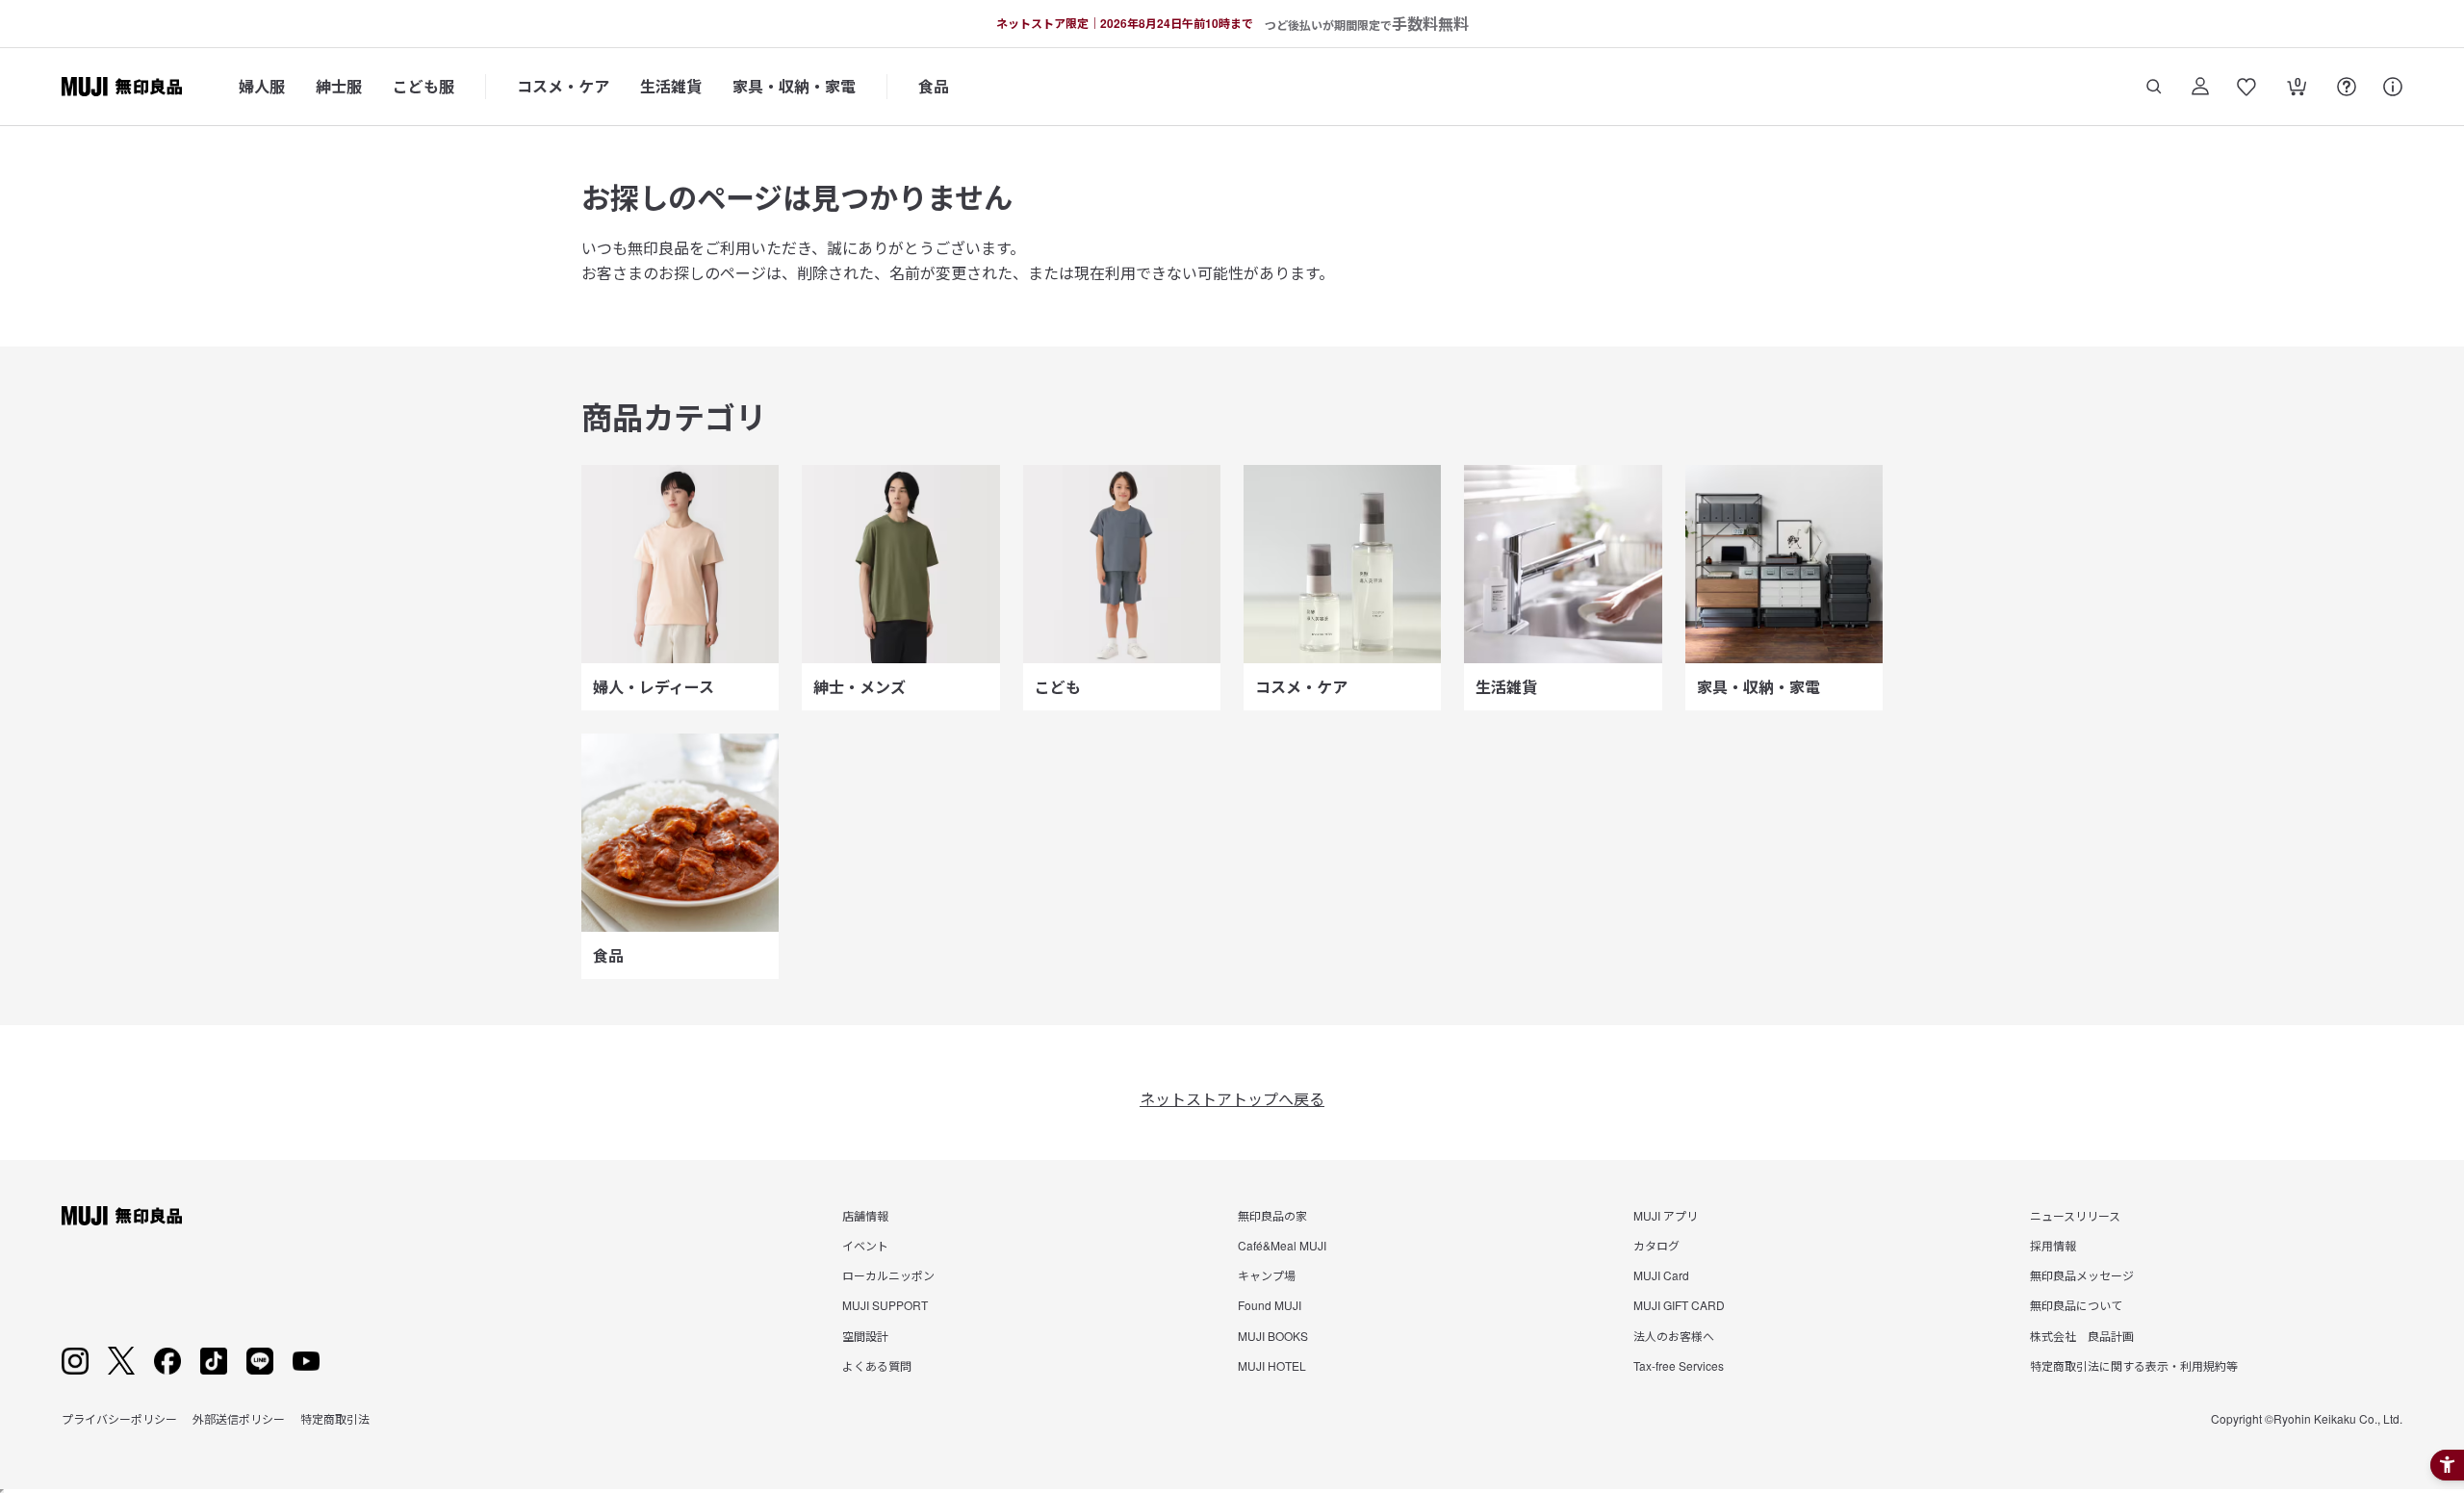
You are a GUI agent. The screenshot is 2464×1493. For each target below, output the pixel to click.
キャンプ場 (1267, 1275)
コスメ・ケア (563, 86)
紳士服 (339, 86)
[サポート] (2393, 87)
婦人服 (262, 86)
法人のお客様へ (1674, 1336)
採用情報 (2053, 1245)
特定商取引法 (335, 1418)
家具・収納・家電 (794, 86)
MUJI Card (1661, 1275)
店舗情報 (865, 1215)
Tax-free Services (1679, 1365)
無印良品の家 (1272, 1215)
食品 (934, 86)
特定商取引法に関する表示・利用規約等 (2134, 1365)
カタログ (1656, 1245)
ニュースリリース (2075, 1215)
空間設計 (865, 1336)
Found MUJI (1270, 1305)
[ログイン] (2200, 87)
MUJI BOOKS (1273, 1336)
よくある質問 (877, 1365)
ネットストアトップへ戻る (1232, 1099)
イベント (865, 1245)
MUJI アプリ (1666, 1215)
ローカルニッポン (888, 1275)
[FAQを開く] (2347, 87)
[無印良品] (122, 1216)
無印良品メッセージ (2082, 1275)
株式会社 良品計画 (2082, 1336)
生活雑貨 (671, 86)
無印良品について (2076, 1305)
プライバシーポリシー (119, 1418)
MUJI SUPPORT (885, 1305)
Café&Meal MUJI (1282, 1245)
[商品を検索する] (2154, 87)
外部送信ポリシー (239, 1418)
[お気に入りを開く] (2246, 87)
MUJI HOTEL (1272, 1365)
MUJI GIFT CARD (1679, 1305)
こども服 (423, 86)
